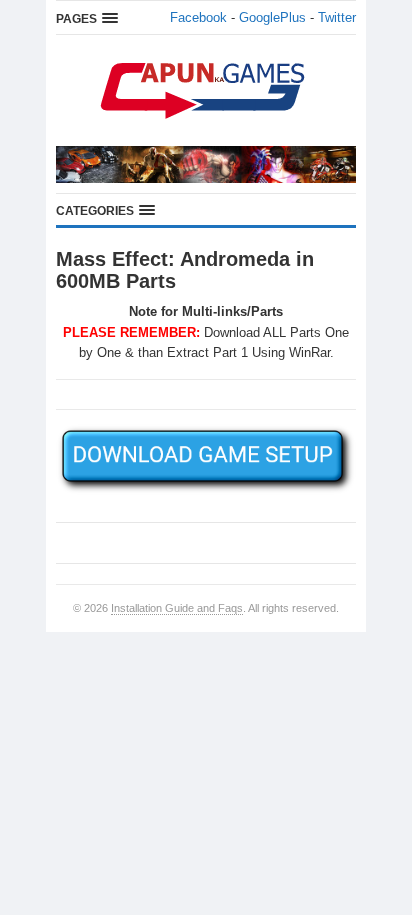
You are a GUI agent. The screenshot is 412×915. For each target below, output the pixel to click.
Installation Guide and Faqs (177, 608)
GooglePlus (272, 17)
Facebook (198, 17)
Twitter (337, 17)
